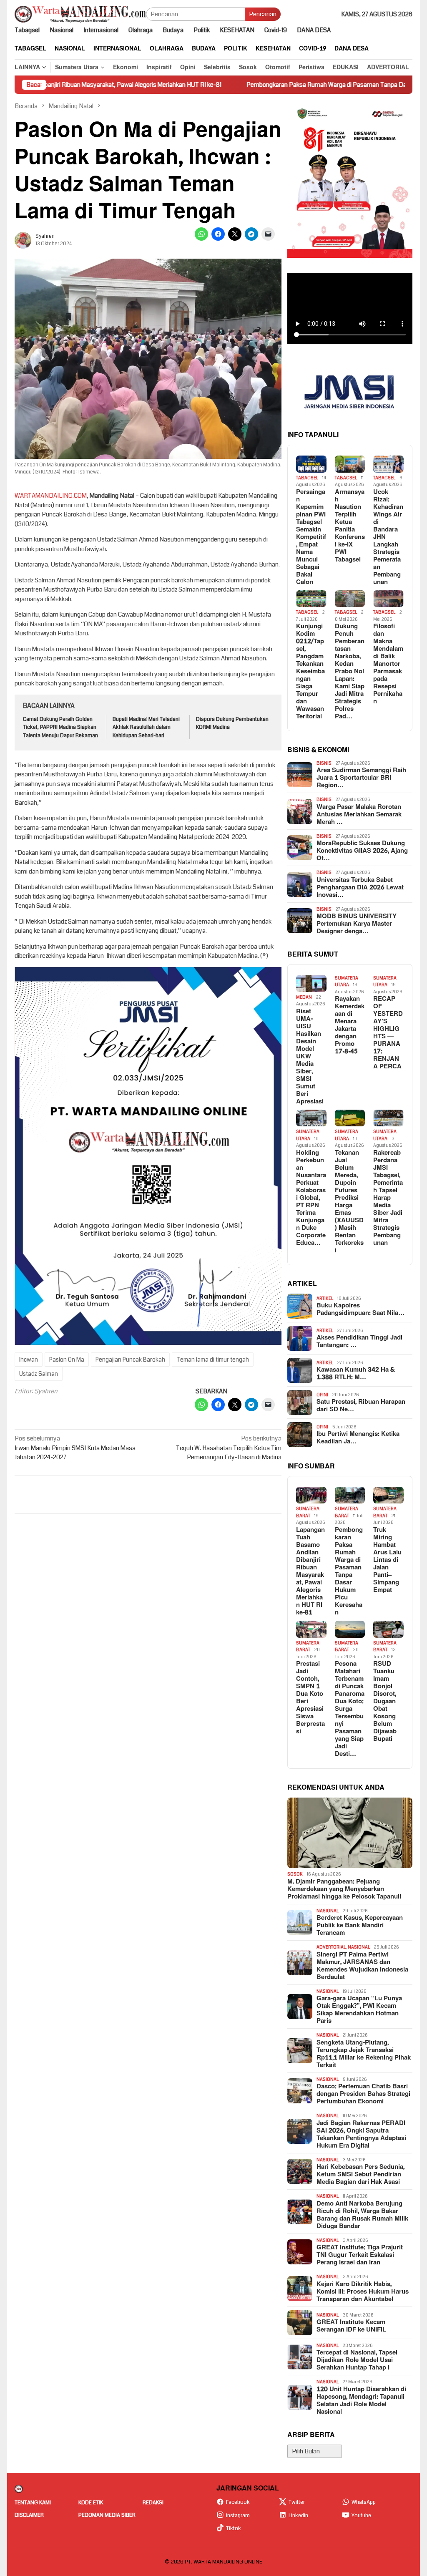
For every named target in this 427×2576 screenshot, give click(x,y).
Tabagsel (307, 478)
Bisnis (324, 763)
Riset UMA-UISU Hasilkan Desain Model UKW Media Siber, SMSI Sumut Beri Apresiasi (310, 1057)
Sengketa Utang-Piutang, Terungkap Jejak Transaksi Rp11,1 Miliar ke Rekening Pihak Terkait (364, 2054)
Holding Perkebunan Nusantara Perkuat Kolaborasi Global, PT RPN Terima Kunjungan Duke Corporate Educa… (311, 1198)
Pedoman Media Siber (107, 2515)
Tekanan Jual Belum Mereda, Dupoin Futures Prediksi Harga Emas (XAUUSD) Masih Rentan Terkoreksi (349, 1202)
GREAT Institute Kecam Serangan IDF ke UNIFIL (351, 2326)
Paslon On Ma (67, 1360)
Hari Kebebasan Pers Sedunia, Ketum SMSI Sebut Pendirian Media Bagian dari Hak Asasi (360, 2175)
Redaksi (153, 2503)
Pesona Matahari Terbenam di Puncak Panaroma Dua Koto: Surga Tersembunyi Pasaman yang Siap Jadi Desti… (350, 1709)
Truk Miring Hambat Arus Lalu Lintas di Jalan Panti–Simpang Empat (387, 1560)
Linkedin (298, 2516)
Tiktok (234, 2528)
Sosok (295, 1874)
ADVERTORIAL (331, 1947)
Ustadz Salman (39, 1374)
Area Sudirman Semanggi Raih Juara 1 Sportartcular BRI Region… (361, 778)
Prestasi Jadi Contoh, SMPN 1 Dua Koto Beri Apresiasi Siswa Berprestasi (310, 1698)
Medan (304, 997)
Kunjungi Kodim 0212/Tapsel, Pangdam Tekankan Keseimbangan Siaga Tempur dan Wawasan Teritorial (310, 672)
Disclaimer (29, 2515)
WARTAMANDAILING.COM (51, 496)
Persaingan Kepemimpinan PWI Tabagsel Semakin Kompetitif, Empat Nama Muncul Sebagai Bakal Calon (311, 537)
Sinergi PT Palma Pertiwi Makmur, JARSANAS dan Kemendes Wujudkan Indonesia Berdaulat (362, 1966)
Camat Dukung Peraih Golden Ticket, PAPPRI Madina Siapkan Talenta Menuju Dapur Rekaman (60, 727)
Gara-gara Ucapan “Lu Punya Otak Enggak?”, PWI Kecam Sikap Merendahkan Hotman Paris (359, 2010)
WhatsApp (364, 2502)
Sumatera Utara (347, 982)
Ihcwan (29, 1360)
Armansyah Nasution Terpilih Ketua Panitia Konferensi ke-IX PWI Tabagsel (350, 526)
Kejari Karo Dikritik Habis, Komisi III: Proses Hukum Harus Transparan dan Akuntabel (363, 2292)
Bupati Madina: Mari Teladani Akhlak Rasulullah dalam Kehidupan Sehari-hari (146, 727)
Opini (322, 1395)
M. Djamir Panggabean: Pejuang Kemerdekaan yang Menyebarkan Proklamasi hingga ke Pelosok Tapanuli (344, 1889)
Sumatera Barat (308, 1512)
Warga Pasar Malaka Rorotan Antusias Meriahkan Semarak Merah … (359, 815)
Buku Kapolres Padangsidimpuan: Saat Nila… (360, 1309)
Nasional (328, 1911)
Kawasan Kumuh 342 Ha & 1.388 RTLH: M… (356, 1374)
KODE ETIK (91, 2503)
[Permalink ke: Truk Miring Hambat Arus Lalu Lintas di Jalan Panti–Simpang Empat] (388, 1495)
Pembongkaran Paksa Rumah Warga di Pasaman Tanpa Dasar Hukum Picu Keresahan (289, 85)
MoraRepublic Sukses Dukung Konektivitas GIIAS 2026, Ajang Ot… (362, 851)
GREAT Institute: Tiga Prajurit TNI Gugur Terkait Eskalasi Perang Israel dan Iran (360, 2255)
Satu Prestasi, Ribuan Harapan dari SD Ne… (361, 1406)
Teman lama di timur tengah (213, 1360)
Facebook (238, 2502)
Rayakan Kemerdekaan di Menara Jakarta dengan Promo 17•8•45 (350, 1025)
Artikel (325, 1298)
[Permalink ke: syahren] (23, 240)
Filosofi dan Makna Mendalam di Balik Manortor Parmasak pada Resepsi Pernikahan (388, 664)
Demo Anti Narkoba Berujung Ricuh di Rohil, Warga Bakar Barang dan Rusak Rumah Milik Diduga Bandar (362, 2215)
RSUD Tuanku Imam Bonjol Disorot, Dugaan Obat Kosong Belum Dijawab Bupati (385, 1702)
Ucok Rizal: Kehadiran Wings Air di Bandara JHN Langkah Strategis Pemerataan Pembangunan (388, 537)
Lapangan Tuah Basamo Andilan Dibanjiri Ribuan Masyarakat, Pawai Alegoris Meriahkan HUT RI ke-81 (310, 1571)
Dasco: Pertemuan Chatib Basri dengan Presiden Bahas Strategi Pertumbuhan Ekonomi (363, 2094)
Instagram (238, 2516)
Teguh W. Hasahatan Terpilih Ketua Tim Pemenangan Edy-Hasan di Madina (229, 1448)
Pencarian (263, 14)
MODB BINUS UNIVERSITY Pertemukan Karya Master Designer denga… (357, 924)
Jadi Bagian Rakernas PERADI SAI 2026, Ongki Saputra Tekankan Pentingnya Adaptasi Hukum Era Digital (361, 2135)
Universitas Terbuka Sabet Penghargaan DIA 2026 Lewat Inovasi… (360, 888)
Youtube (361, 2516)
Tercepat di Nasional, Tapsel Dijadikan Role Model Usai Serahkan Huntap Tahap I (357, 2360)
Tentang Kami (33, 2503)
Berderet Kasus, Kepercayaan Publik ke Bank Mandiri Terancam (360, 1926)
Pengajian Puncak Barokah (130, 1360)
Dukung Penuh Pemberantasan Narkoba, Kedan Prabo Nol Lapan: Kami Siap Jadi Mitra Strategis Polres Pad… (350, 672)
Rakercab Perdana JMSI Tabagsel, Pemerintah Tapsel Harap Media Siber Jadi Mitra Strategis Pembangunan (388, 1198)
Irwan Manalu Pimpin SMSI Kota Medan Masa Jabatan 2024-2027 (75, 1448)
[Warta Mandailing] (80, 14)
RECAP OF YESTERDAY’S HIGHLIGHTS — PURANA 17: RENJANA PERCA (388, 1033)
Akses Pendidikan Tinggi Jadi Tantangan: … (359, 1342)
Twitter (297, 2502)
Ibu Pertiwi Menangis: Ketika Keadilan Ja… (358, 1438)
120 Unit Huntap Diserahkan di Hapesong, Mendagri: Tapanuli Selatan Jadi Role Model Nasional (361, 2401)
